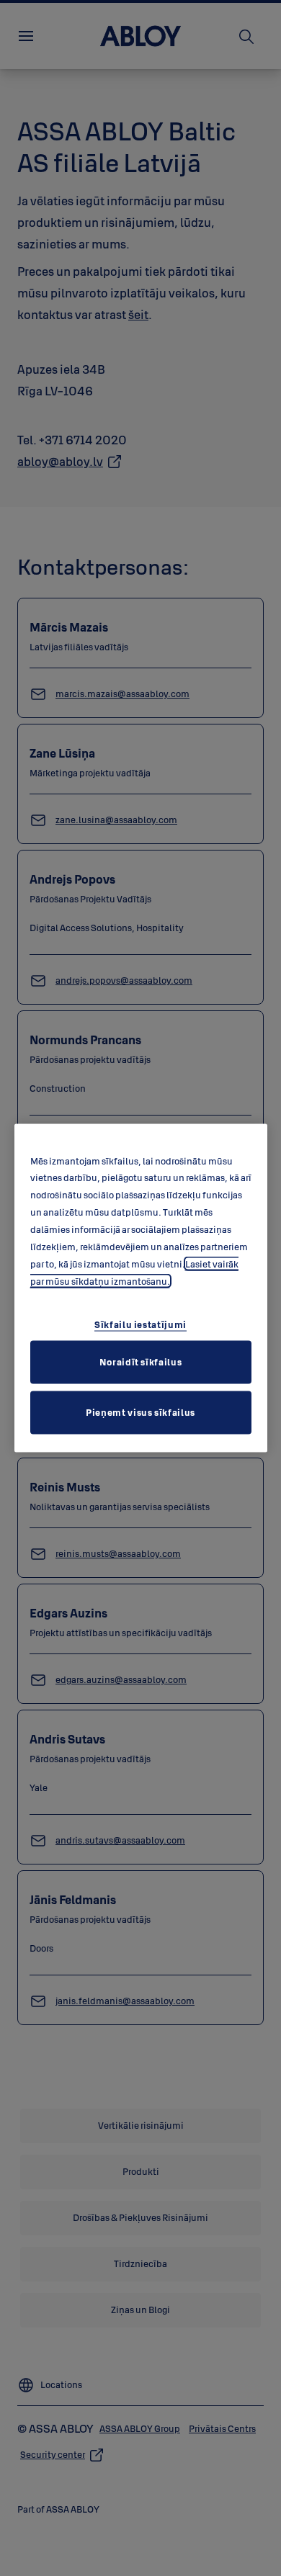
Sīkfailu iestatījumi (140, 1324)
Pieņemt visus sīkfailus (140, 1412)
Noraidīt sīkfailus (141, 1362)
